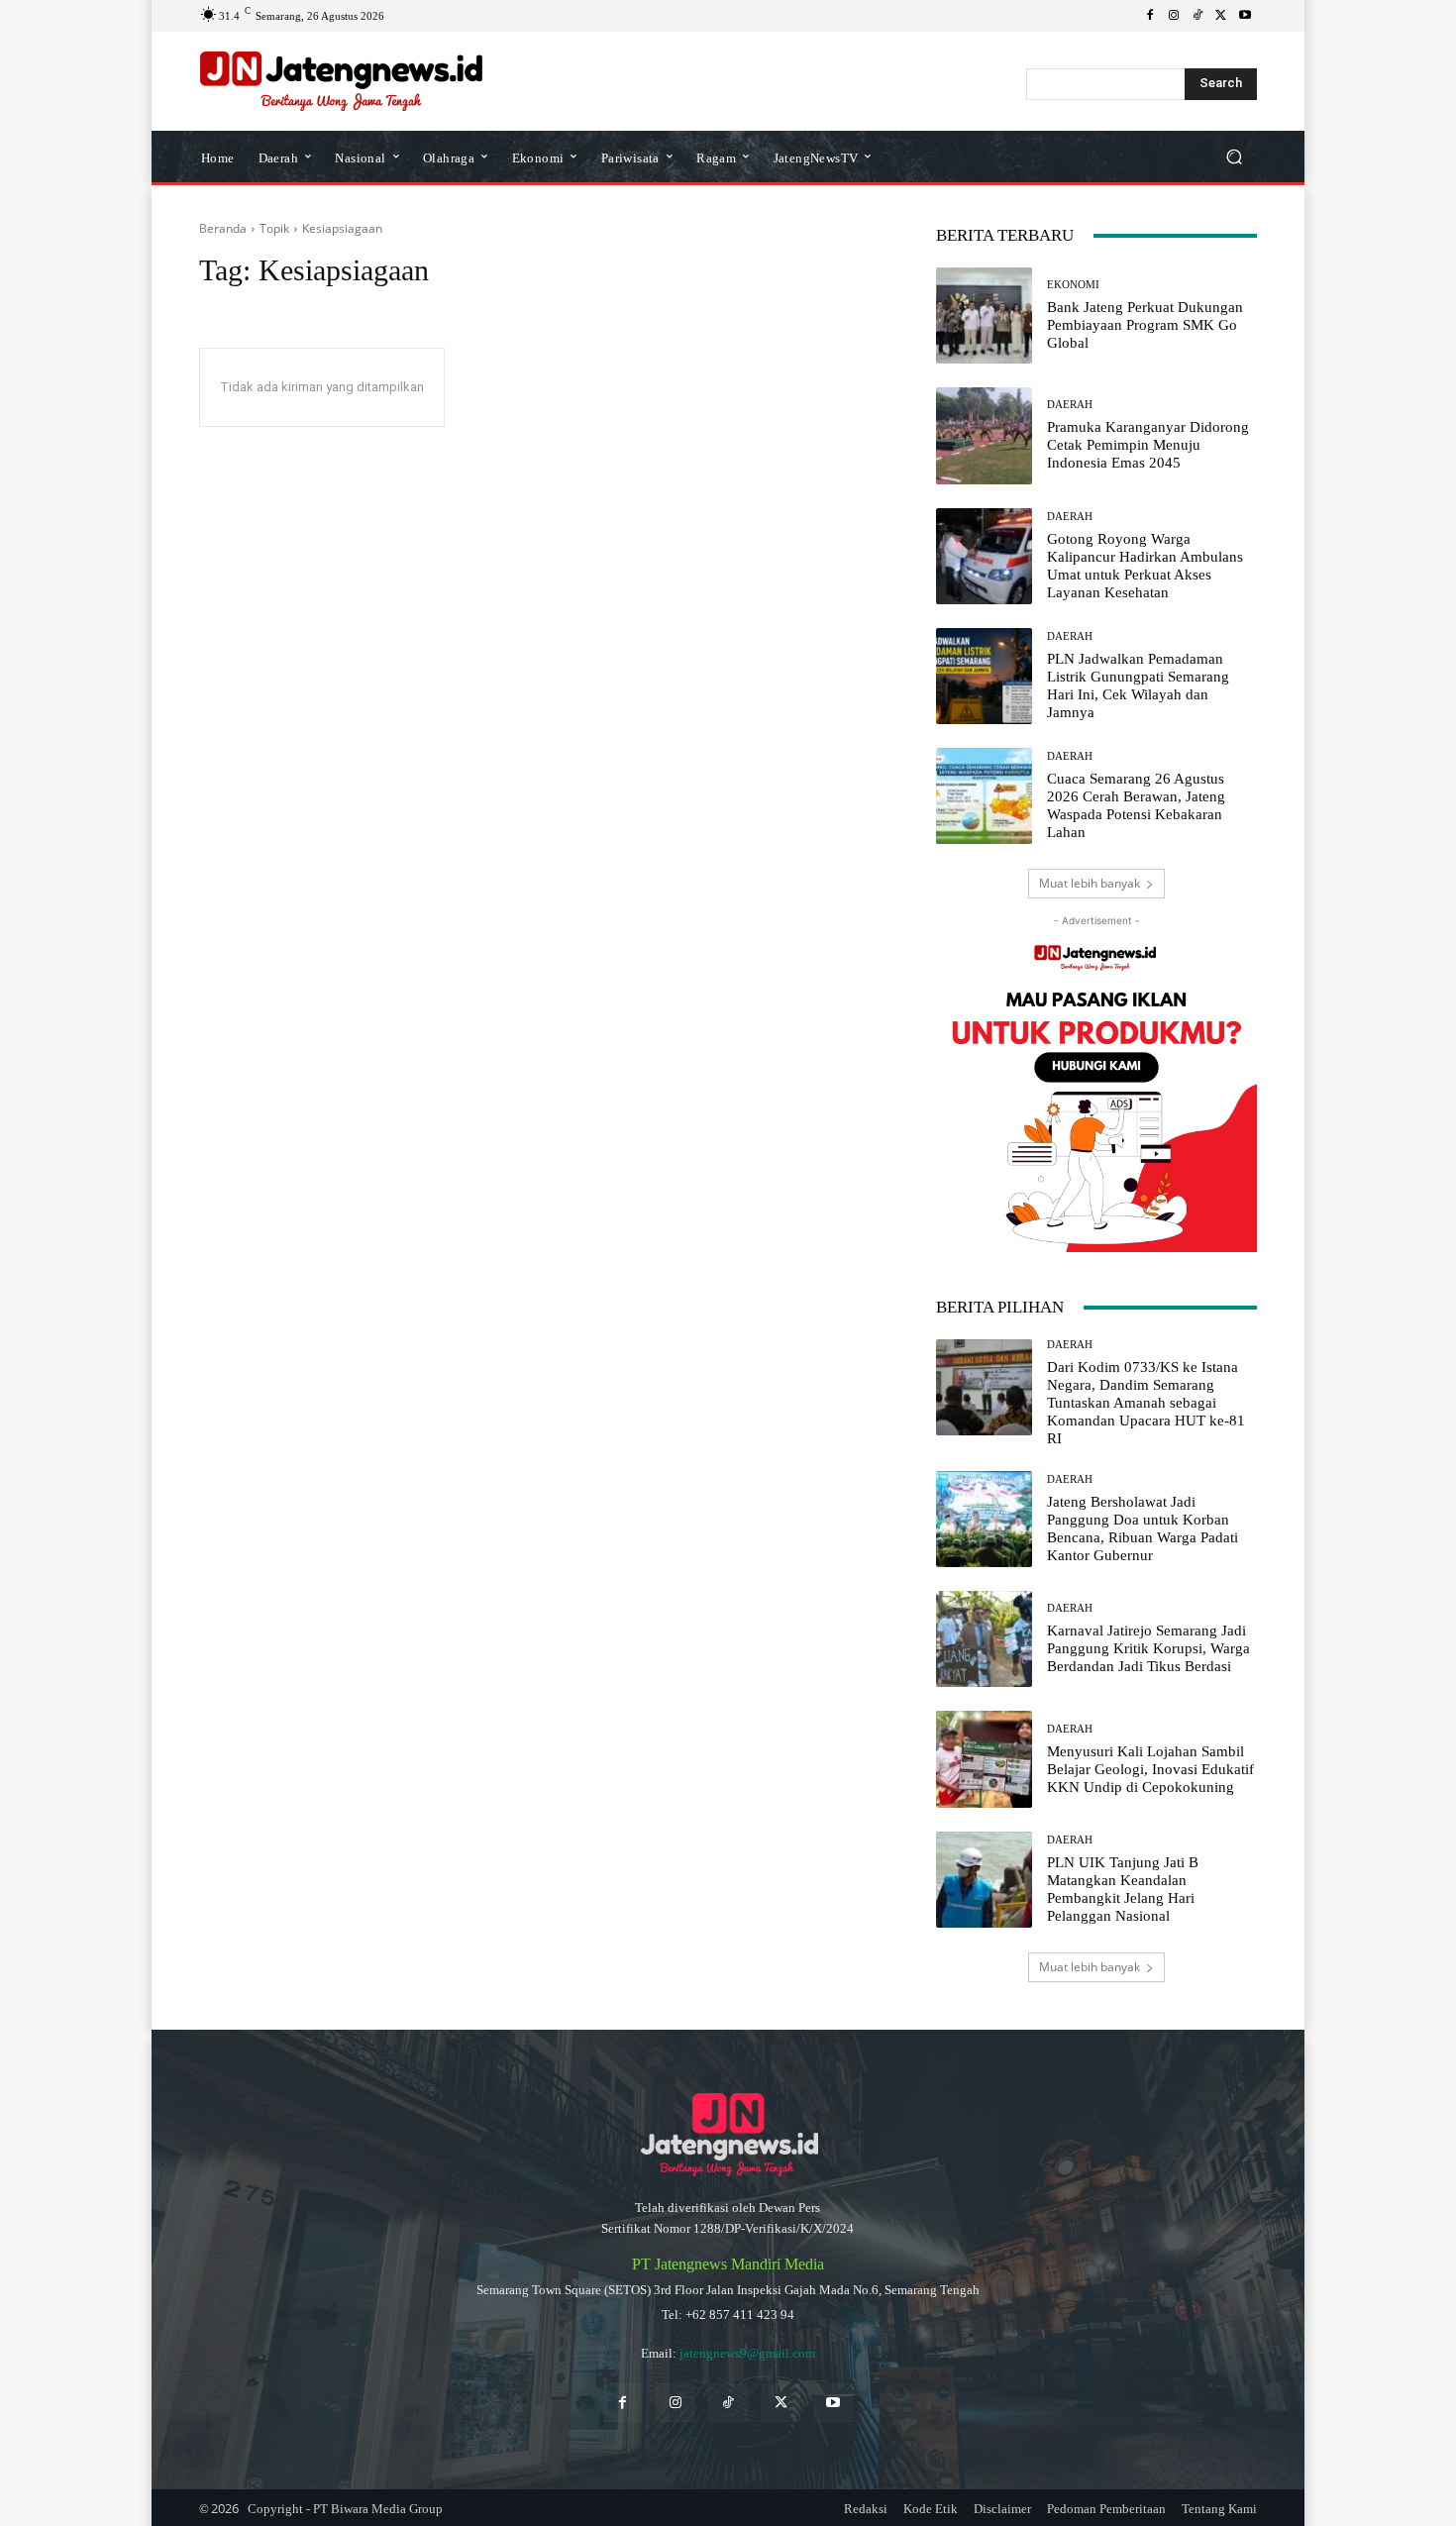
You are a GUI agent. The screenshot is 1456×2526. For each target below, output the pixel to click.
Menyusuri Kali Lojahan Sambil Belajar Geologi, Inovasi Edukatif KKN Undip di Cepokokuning (1150, 1769)
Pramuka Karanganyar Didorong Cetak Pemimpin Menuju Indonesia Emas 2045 (1148, 445)
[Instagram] (1174, 16)
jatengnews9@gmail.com (747, 2353)
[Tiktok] (728, 2403)
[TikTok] (1197, 16)
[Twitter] (781, 2403)
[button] (1234, 157)
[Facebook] (1150, 16)
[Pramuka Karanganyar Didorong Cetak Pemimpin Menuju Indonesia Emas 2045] (984, 435)
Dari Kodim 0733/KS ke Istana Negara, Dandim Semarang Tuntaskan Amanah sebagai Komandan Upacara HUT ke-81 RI (1146, 1403)
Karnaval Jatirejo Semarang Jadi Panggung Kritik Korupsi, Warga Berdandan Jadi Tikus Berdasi (1148, 1648)
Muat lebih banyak (1090, 883)
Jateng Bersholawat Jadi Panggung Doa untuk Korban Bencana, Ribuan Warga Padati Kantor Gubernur (1143, 1528)
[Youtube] (1245, 16)
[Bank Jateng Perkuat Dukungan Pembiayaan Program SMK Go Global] (984, 316)
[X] (1221, 16)
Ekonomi (1073, 285)
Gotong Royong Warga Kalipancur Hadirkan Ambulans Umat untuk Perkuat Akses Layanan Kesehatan (1145, 566)
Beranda (223, 228)
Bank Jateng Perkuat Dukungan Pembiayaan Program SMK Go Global (1145, 325)
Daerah (1070, 405)
